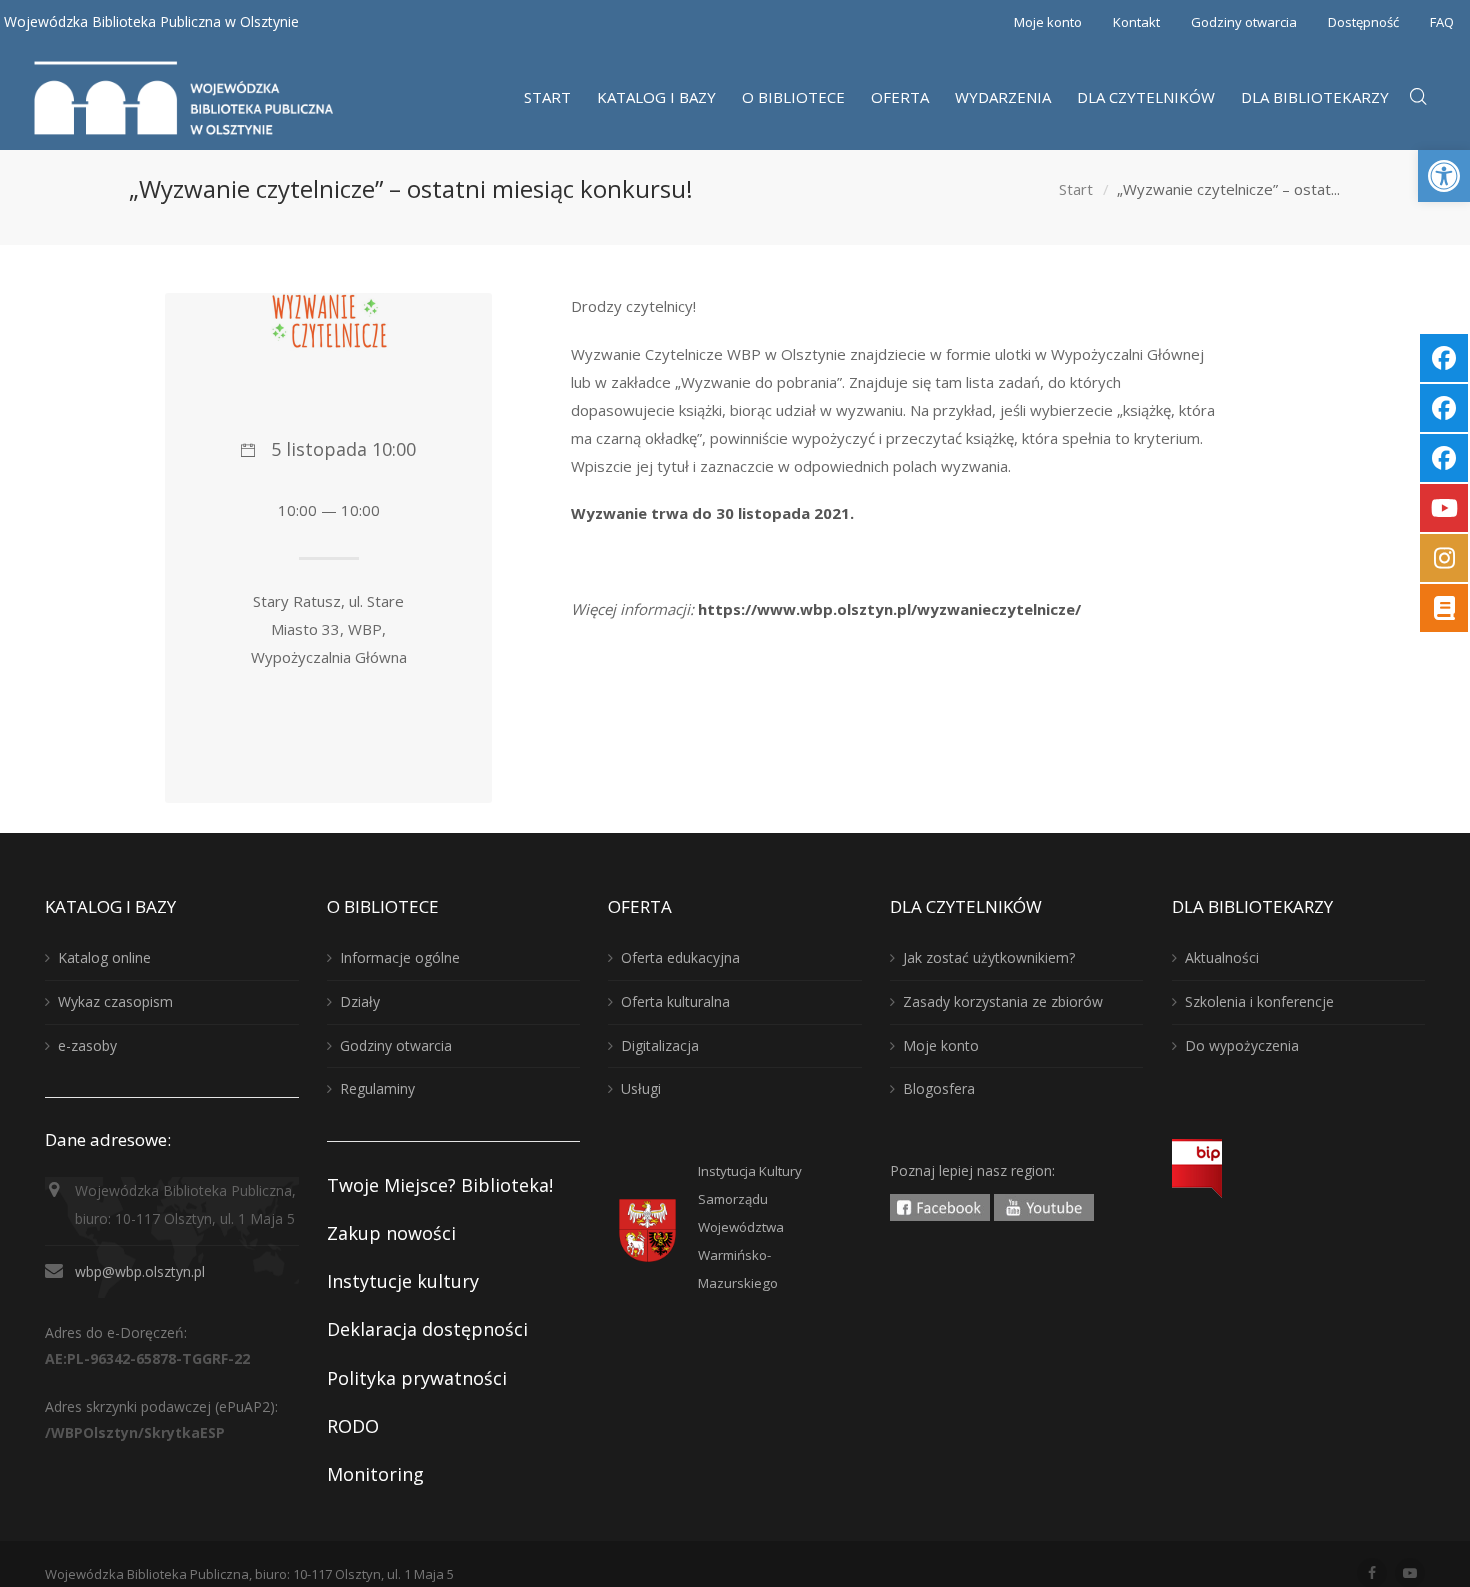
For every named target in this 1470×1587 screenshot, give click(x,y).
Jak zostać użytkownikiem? (989, 957)
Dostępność (1363, 22)
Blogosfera (939, 1088)
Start (1076, 189)
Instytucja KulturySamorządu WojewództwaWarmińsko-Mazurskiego (750, 1227)
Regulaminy (377, 1088)
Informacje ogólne (400, 957)
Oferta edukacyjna (680, 957)
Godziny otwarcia (1244, 22)
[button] (1444, 176)
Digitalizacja (660, 1045)
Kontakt (1136, 22)
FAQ (1442, 22)
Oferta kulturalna (675, 1001)
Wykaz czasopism (115, 1001)
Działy (360, 1001)
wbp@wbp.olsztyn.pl (140, 1271)
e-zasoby (87, 1045)
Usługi (641, 1088)
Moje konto (1048, 22)
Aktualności (1222, 957)
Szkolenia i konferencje (1259, 1001)
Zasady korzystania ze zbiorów (1003, 1001)
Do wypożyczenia (1242, 1045)
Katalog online (104, 957)
